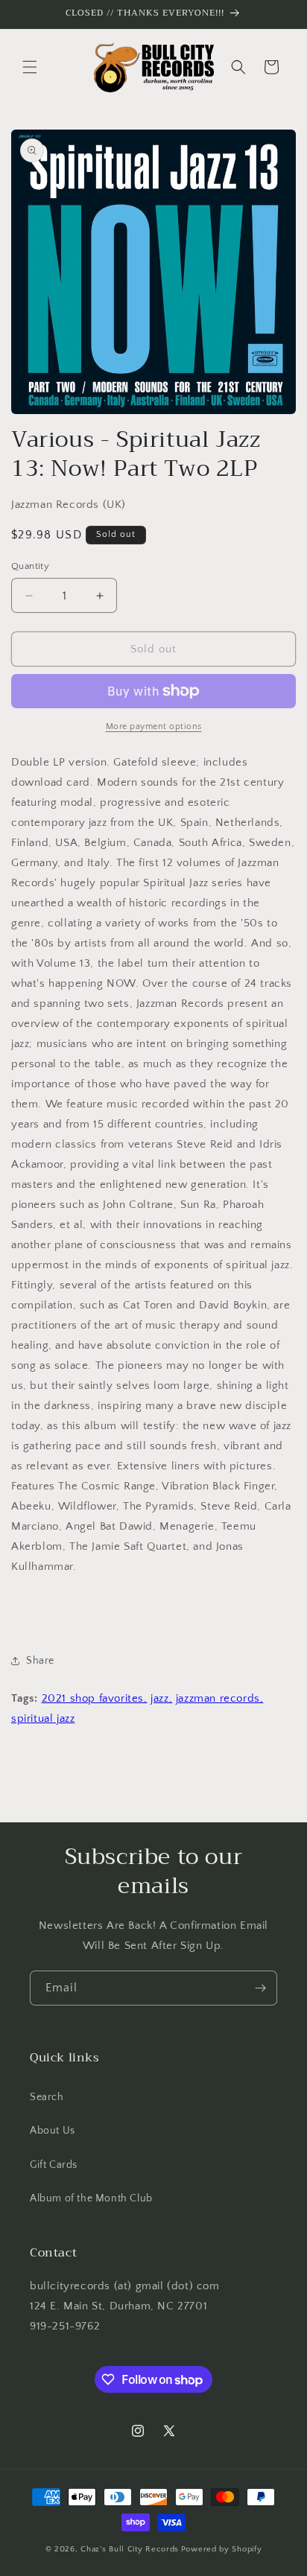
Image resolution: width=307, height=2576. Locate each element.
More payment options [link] (154, 726)
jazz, (161, 1698)
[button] (30, 67)
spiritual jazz (43, 1718)
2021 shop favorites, (95, 1698)
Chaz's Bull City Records (130, 2549)
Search (47, 2097)
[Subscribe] (260, 1988)
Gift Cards (54, 2165)
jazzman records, (220, 1698)
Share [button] (40, 1661)
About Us (53, 2131)
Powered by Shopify (222, 2549)
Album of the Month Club (91, 2198)
